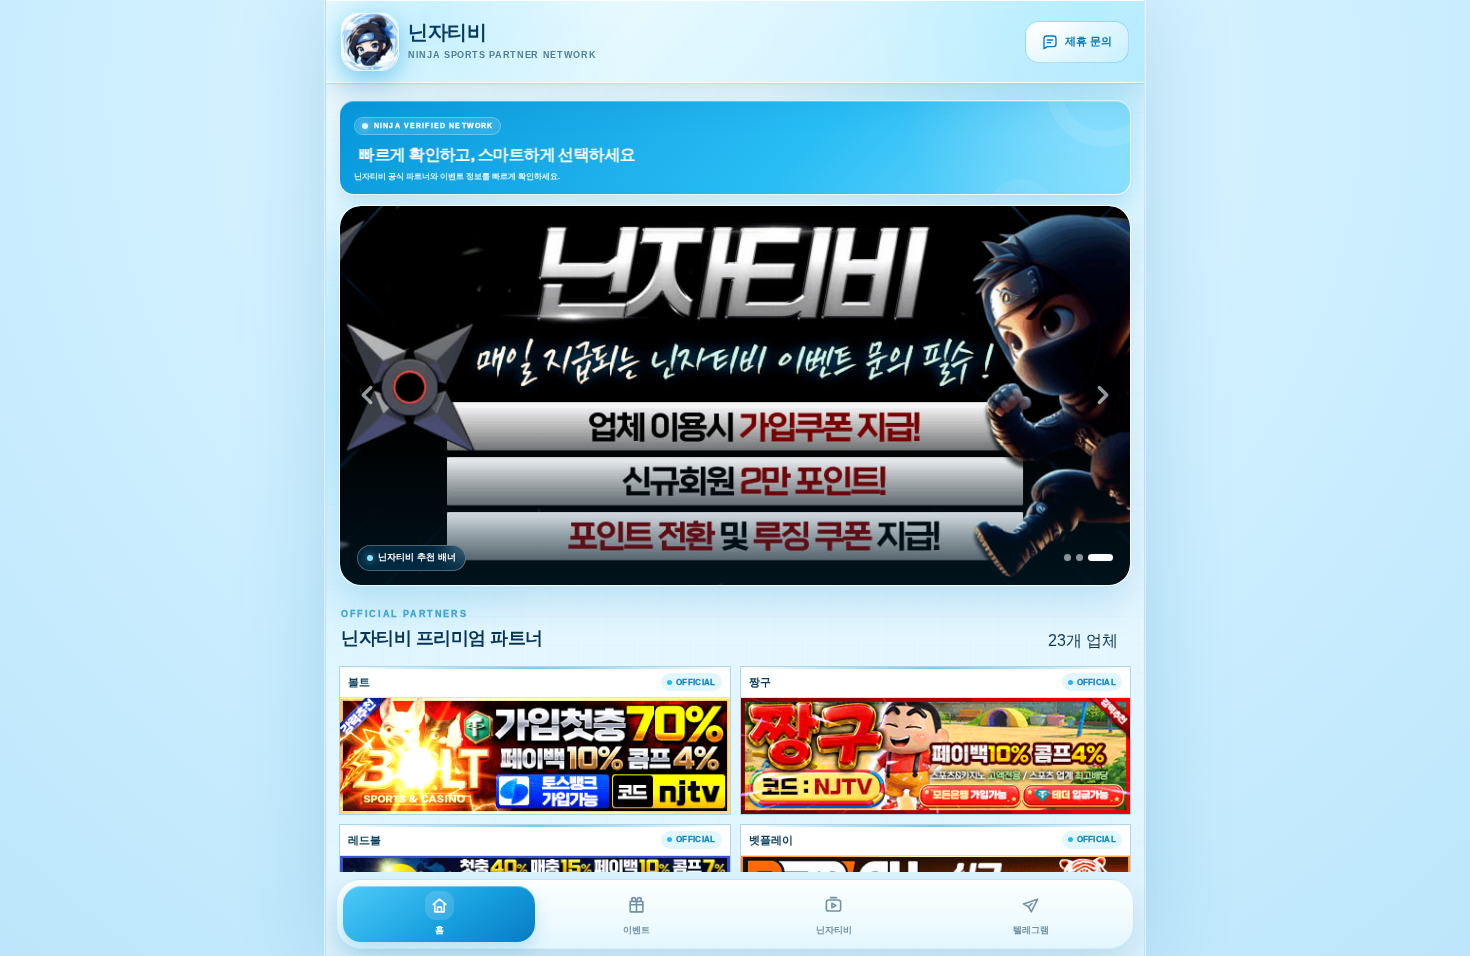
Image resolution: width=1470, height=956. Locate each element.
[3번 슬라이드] (1100, 557)
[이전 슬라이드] (367, 395)
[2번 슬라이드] (1079, 557)
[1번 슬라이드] (1067, 557)
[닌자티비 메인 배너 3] (735, 395)
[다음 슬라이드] (1103, 395)
